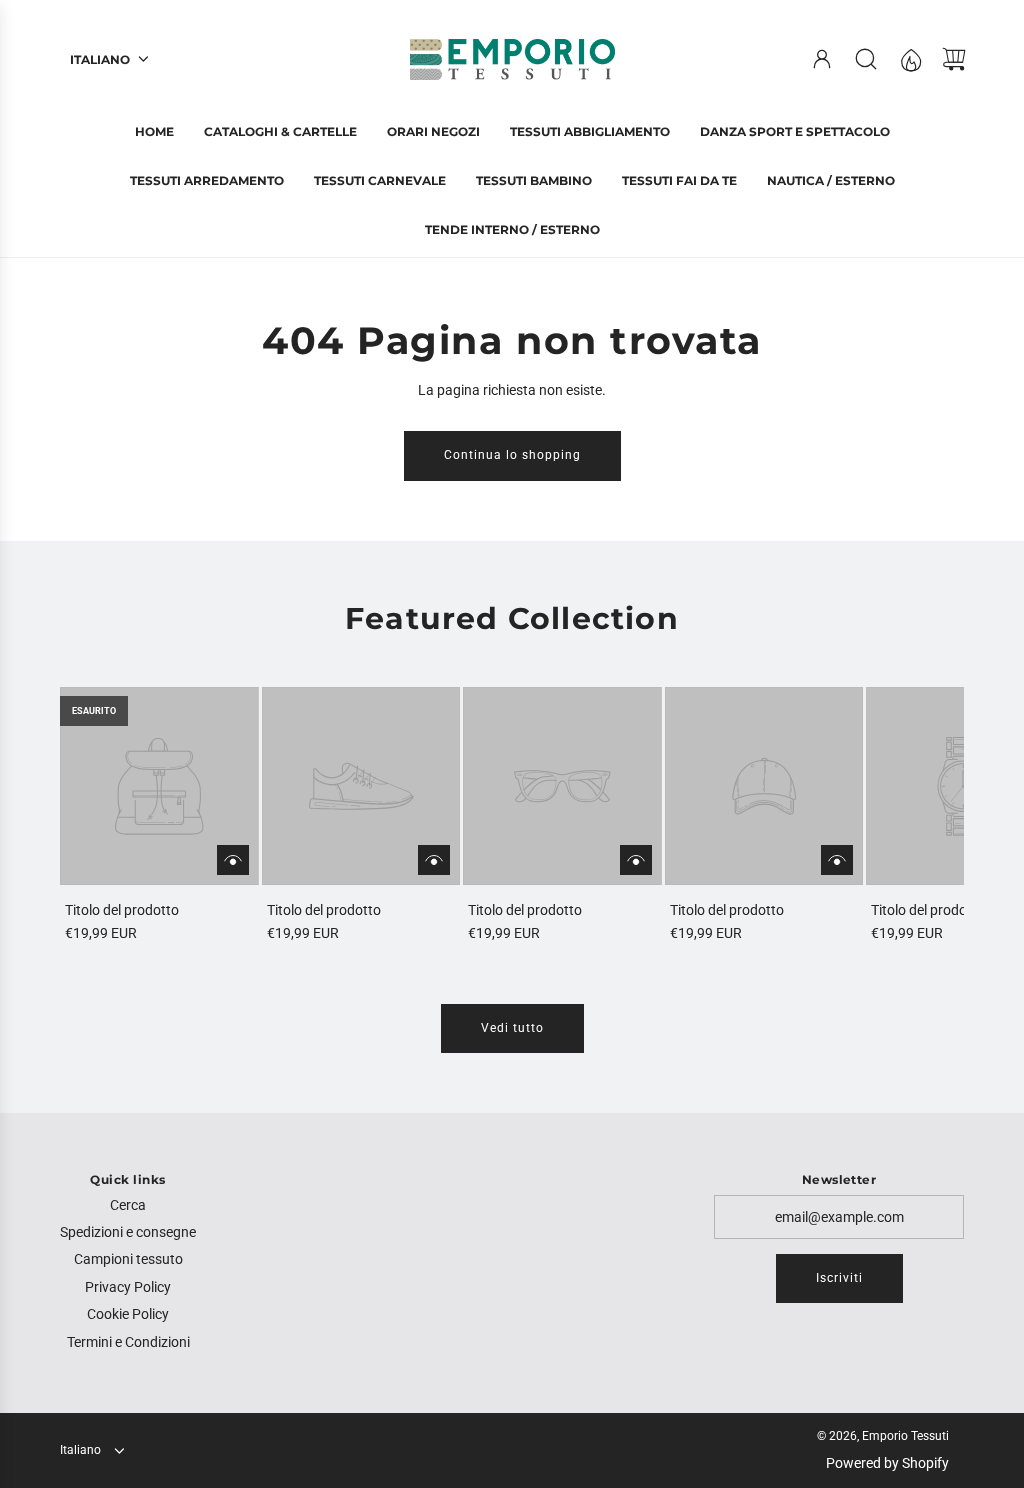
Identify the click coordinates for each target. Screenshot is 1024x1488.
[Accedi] (822, 59)
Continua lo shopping (512, 455)
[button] (108, 815)
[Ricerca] (866, 59)
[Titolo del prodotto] (159, 786)
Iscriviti (839, 1278)
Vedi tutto (512, 1028)
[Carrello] (954, 59)
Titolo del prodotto (122, 910)
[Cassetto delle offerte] (910, 59)
